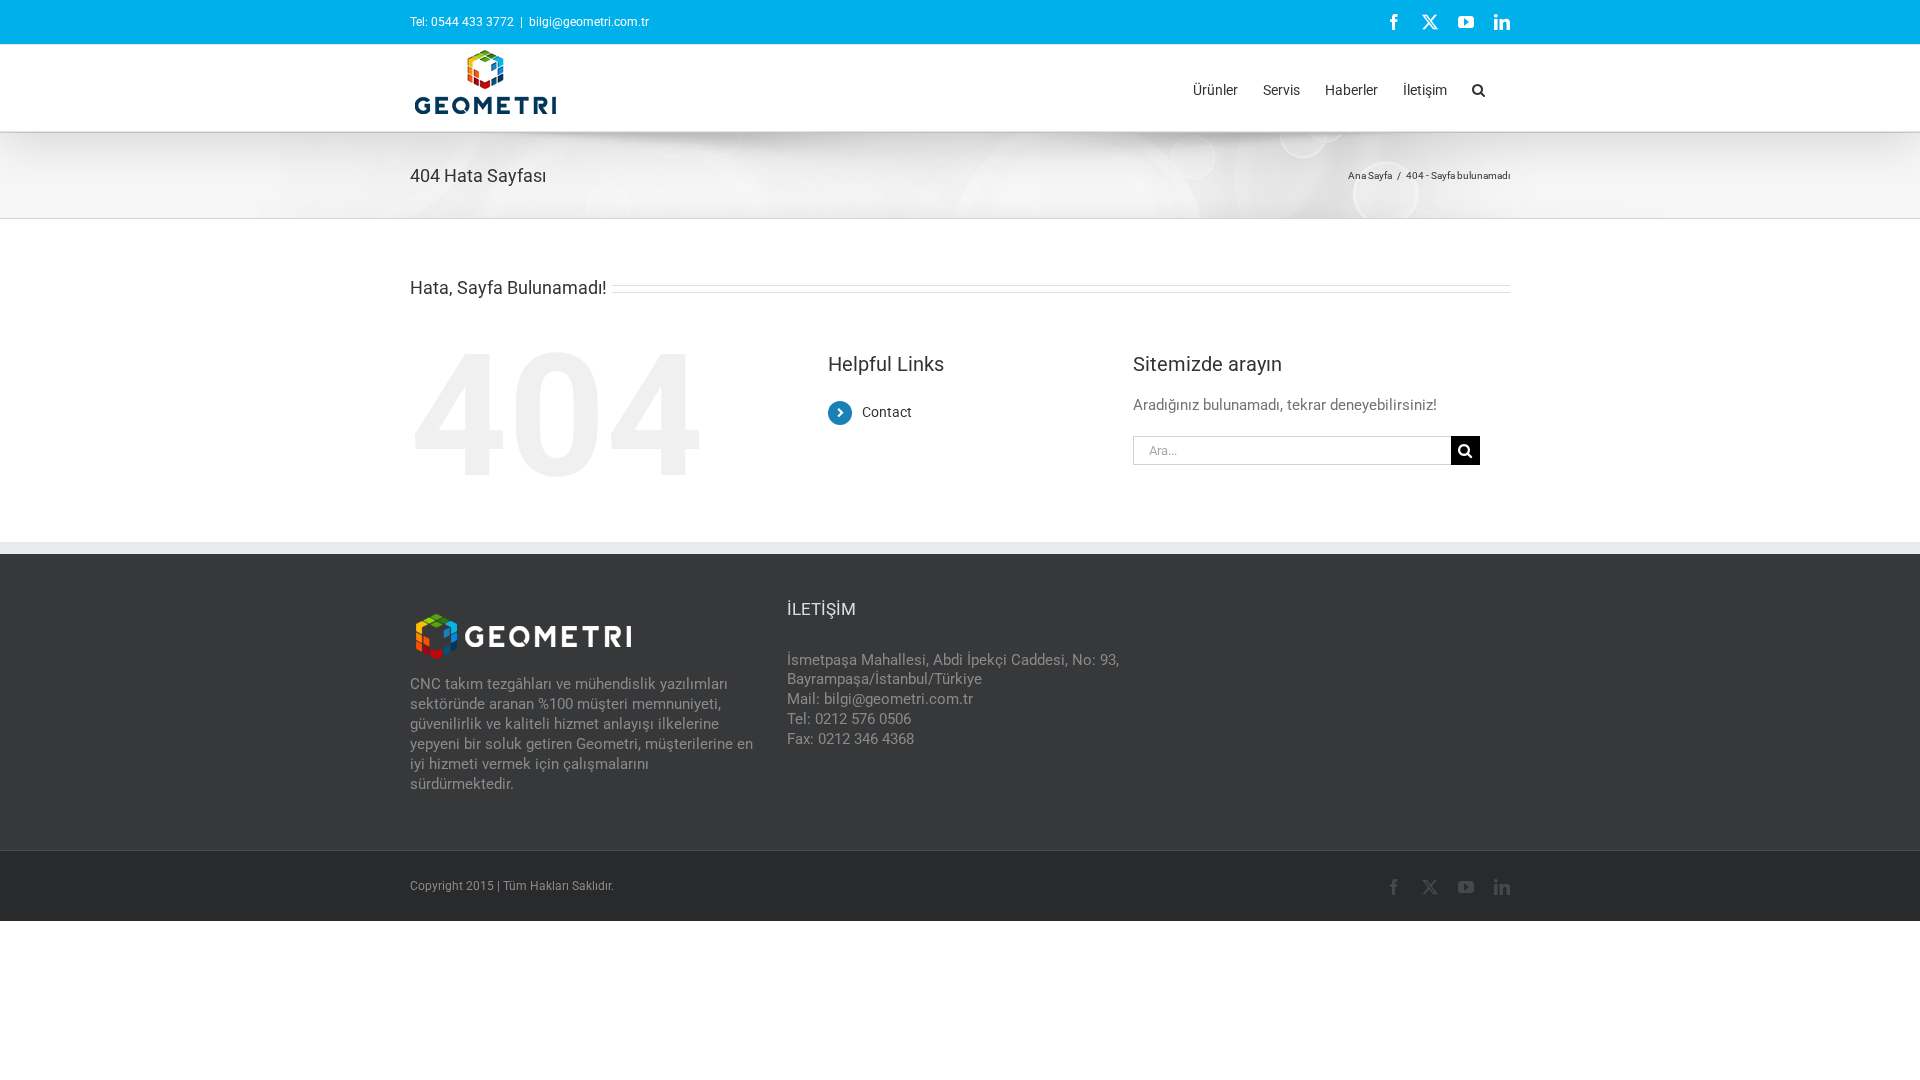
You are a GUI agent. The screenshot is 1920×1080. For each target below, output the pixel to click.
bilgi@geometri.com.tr (589, 22)
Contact (887, 412)
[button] (1478, 88)
